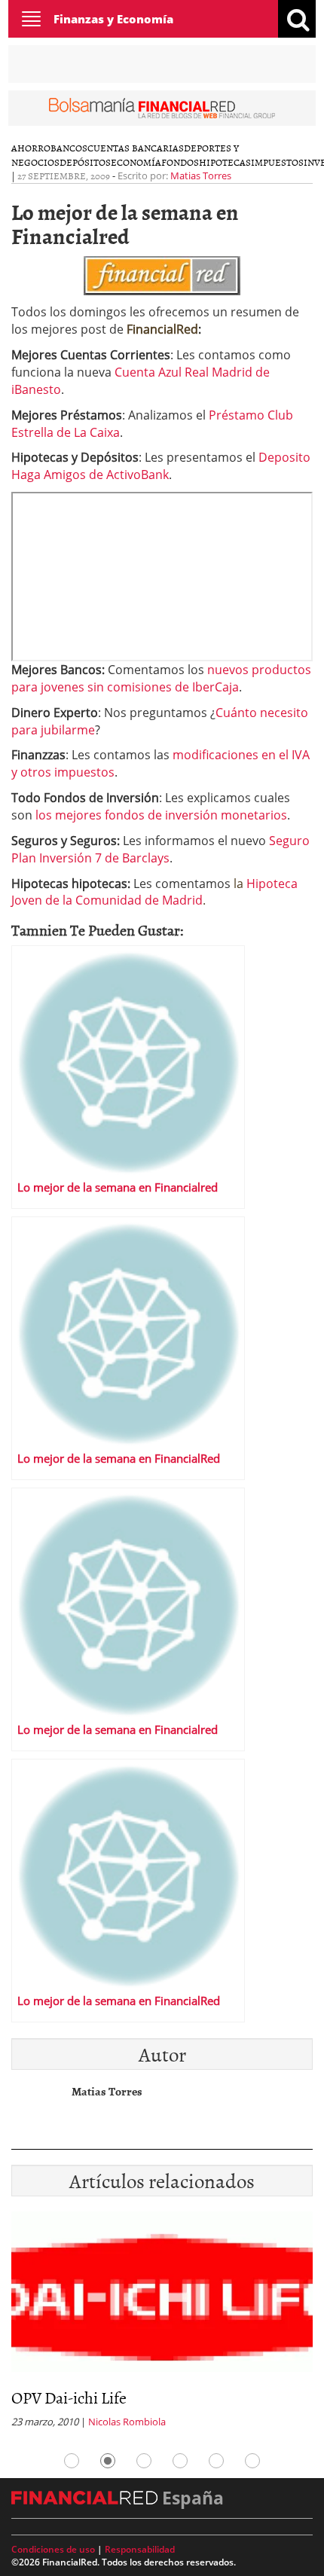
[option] (162, 2324)
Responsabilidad (140, 2549)
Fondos (180, 162)
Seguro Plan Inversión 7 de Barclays (160, 849)
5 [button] (216, 2461)
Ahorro (31, 148)
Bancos (69, 148)
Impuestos (277, 162)
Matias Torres (201, 175)
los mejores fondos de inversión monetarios (161, 815)
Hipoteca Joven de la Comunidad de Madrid (154, 892)
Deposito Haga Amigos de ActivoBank (161, 466)
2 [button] (108, 2461)
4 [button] (180, 2461)
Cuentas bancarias (136, 148)
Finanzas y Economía (113, 19)
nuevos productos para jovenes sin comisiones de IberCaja (161, 678)
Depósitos (85, 162)
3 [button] (144, 2461)
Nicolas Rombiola (127, 2422)
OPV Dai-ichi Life (69, 2397)
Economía (136, 162)
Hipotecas (225, 162)
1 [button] (72, 2461)
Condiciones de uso (53, 2549)
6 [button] (252, 2461)
